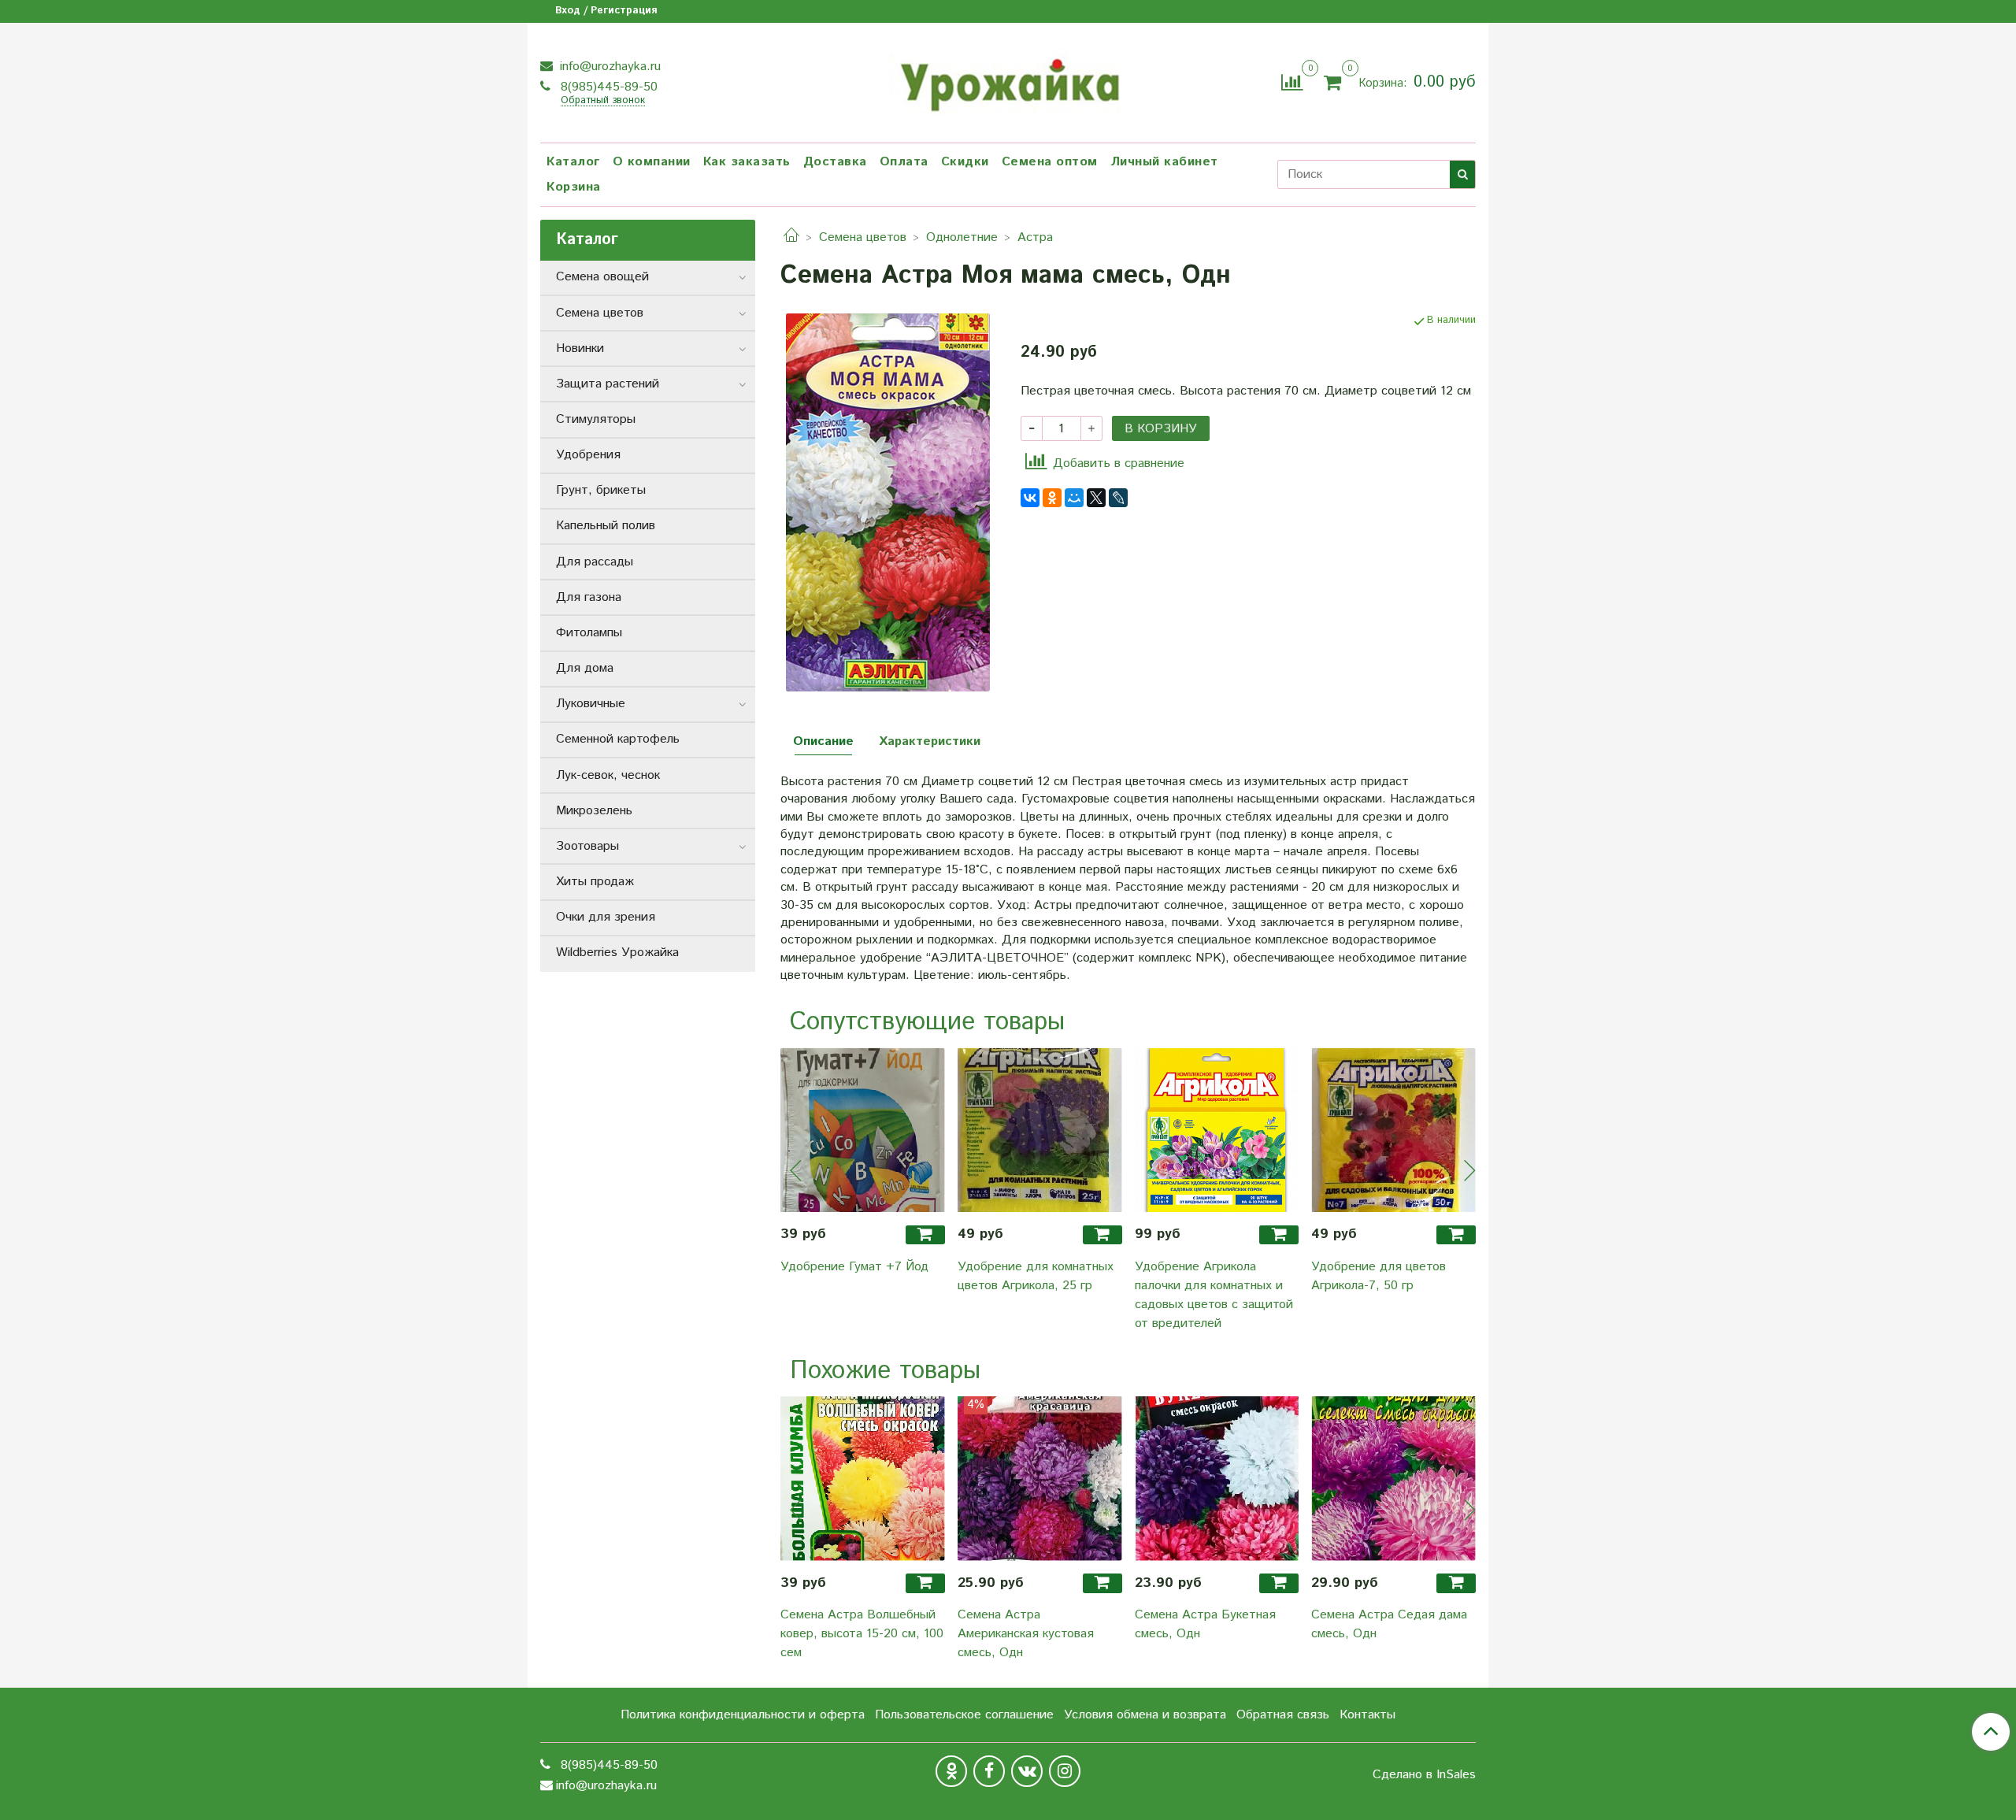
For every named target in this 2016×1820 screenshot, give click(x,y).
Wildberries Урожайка (617, 953)
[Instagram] (1065, 1771)
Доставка (835, 162)
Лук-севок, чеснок (608, 775)
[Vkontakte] (1027, 1771)
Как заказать (747, 162)
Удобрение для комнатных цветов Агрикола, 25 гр (1036, 1276)
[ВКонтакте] (1030, 498)
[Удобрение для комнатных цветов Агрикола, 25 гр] (1040, 1130)
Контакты (1367, 1715)
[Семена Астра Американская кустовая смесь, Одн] (1040, 1479)
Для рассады (595, 562)
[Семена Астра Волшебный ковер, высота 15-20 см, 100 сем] (863, 1479)
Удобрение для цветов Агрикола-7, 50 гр (1379, 1276)
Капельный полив (606, 526)
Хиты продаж (595, 882)
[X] (1096, 498)
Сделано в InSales (1424, 1775)
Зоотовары (587, 846)
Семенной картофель (618, 739)
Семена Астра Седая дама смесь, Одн (1389, 1624)
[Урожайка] (1008, 80)
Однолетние (962, 237)
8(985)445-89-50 (607, 87)
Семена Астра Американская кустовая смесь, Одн (1026, 1634)
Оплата (904, 162)
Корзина (574, 187)
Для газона (589, 597)
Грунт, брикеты (601, 490)
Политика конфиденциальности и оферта (743, 1715)
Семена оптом (1050, 162)
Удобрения (588, 455)
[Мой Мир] (1074, 498)
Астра (1035, 237)
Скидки (965, 162)
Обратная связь (1283, 1715)
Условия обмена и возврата (1145, 1715)
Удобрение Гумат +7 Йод (854, 1267)
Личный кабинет (1164, 162)
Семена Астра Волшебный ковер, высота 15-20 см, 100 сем (862, 1634)
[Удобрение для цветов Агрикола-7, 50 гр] (1393, 1130)
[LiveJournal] (1118, 498)
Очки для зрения (606, 917)
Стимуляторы (596, 419)
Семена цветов (863, 237)
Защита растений (608, 384)
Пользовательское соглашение (964, 1715)
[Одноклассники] (1052, 498)
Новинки (580, 348)
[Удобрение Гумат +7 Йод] (863, 1130)
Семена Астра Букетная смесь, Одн (1205, 1624)
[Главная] (791, 237)
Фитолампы (589, 633)
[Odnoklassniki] (951, 1771)
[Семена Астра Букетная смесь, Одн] (1217, 1479)
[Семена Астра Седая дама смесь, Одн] (1393, 1479)
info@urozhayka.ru (608, 67)
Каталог (573, 162)
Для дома (585, 668)
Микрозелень (594, 811)
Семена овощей (602, 277)
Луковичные (591, 704)
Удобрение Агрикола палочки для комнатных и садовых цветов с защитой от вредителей (1214, 1295)
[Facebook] (989, 1771)
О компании (652, 162)
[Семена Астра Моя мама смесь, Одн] (888, 502)
